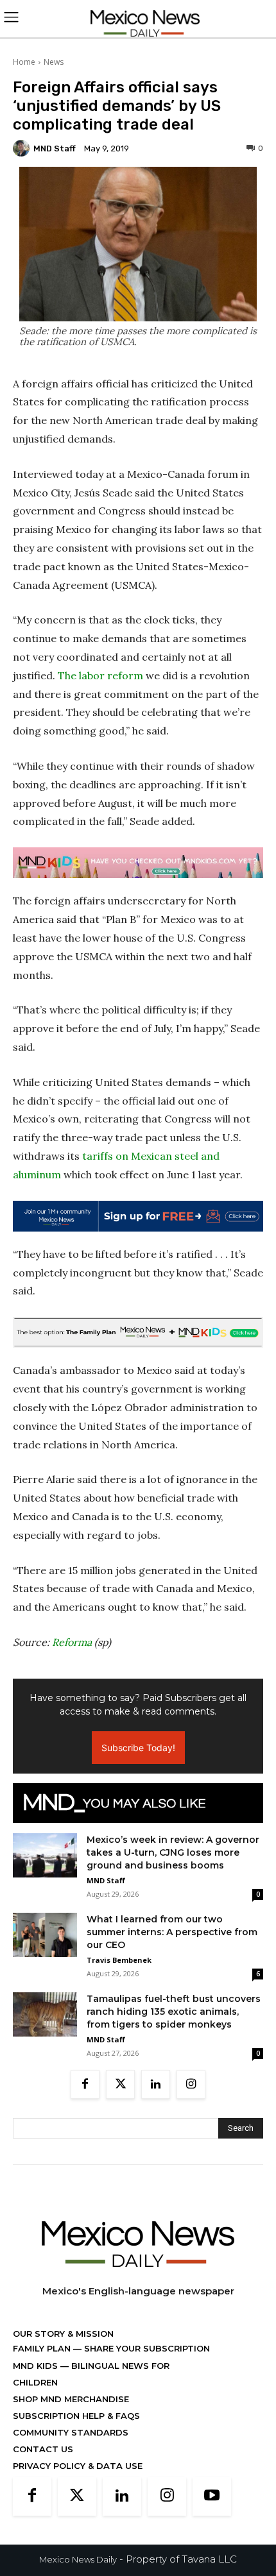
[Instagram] (191, 2084)
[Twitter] (120, 2084)
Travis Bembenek (119, 1960)
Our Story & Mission (63, 2334)
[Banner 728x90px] (138, 863)
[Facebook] (85, 2084)
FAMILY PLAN (43, 2348)
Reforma (72, 1642)
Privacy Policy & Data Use (78, 2466)
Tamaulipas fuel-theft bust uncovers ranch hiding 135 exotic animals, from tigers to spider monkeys (174, 2012)
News (54, 62)
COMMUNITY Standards (71, 2432)
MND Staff (55, 148)
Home (24, 62)
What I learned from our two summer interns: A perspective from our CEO (172, 1932)
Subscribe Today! (138, 1748)
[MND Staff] (23, 148)
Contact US (43, 2449)
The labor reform (100, 675)
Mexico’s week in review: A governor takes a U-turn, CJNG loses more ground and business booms (173, 1852)
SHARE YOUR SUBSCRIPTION (146, 2348)
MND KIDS (37, 2366)
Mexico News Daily (78, 2559)
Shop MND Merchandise (71, 2399)
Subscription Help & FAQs (76, 2416)
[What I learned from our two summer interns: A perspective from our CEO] (45, 1935)
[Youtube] (212, 2496)
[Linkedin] (156, 2084)
